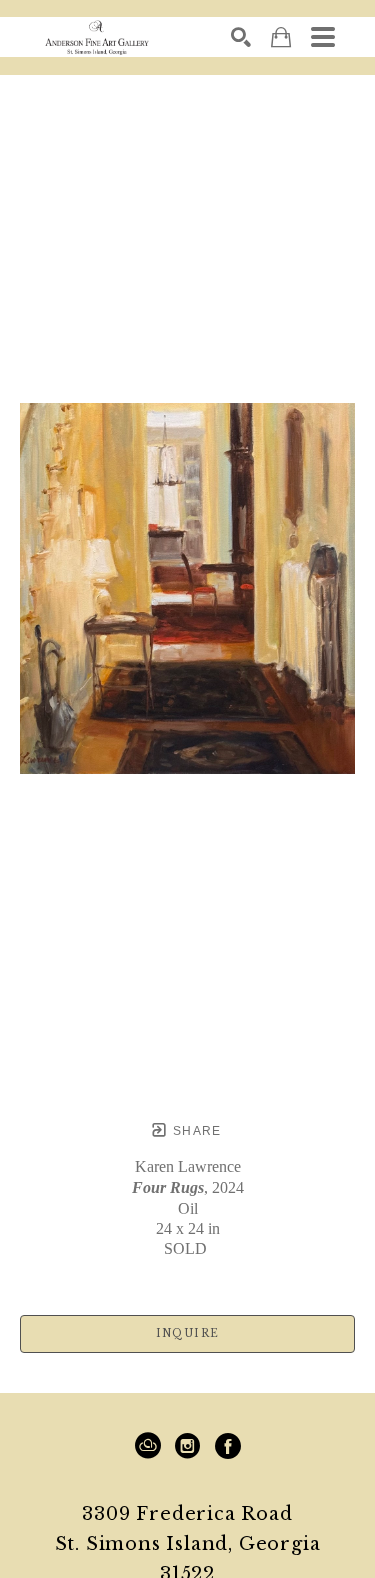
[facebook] (228, 1446)
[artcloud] (148, 1446)
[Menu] (323, 37)
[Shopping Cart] (281, 37)
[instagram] (188, 1446)
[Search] (241, 37)
